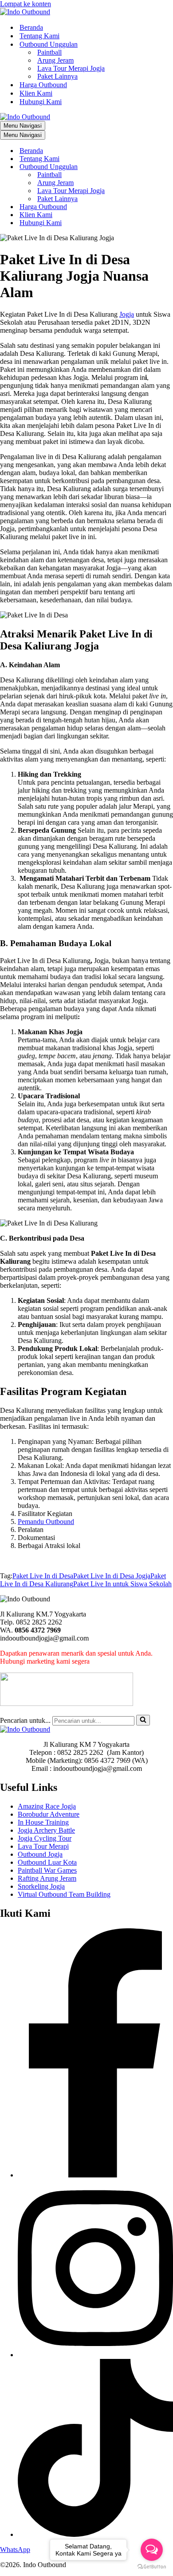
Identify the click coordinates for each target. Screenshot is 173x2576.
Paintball (49, 52)
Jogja (127, 314)
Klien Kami (36, 93)
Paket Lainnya (57, 76)
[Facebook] (95, 2175)
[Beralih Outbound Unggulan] (155, 167)
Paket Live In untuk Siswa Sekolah (122, 1584)
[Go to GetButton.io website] (152, 2567)
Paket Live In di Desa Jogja (112, 1576)
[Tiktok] (95, 2534)
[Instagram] (95, 2355)
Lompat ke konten (26, 4)
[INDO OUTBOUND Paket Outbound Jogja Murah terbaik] (25, 12)
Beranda (31, 27)
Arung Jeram (55, 60)
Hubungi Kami (41, 102)
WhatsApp (15, 2550)
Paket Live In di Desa (43, 1576)
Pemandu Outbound (46, 1522)
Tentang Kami (39, 36)
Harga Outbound (43, 85)
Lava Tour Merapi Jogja (71, 68)
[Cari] (143, 1720)
